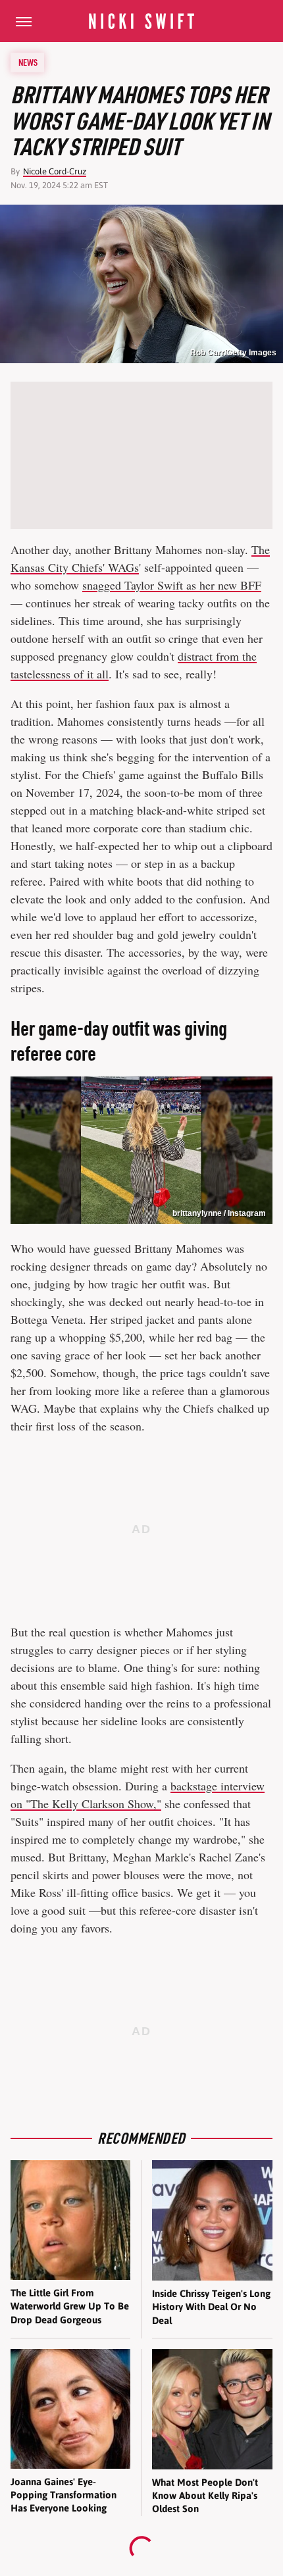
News (28, 63)
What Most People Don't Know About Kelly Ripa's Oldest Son (205, 2496)
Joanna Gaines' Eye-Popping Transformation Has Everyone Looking (64, 2495)
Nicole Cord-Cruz (55, 171)
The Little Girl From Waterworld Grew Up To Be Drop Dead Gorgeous (70, 2306)
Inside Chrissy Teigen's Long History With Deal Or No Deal (211, 2307)
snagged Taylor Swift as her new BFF (172, 585)
